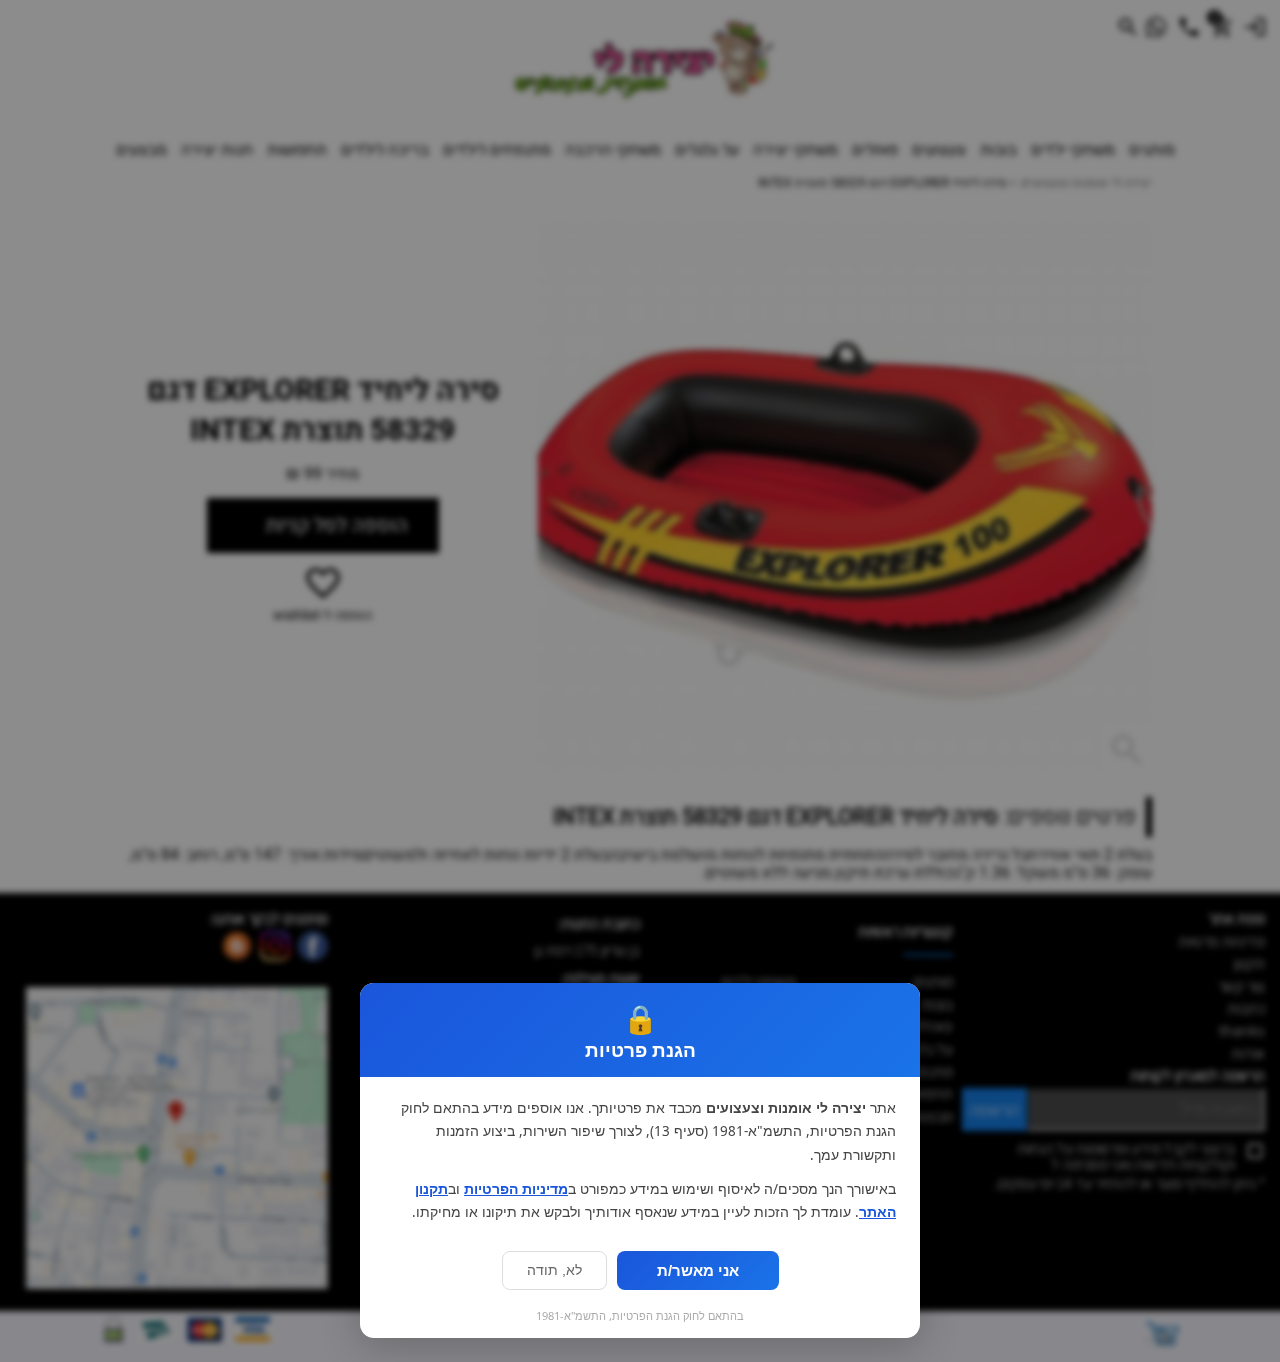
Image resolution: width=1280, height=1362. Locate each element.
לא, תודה (554, 1270)
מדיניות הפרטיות (516, 1189)
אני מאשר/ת (698, 1270)
